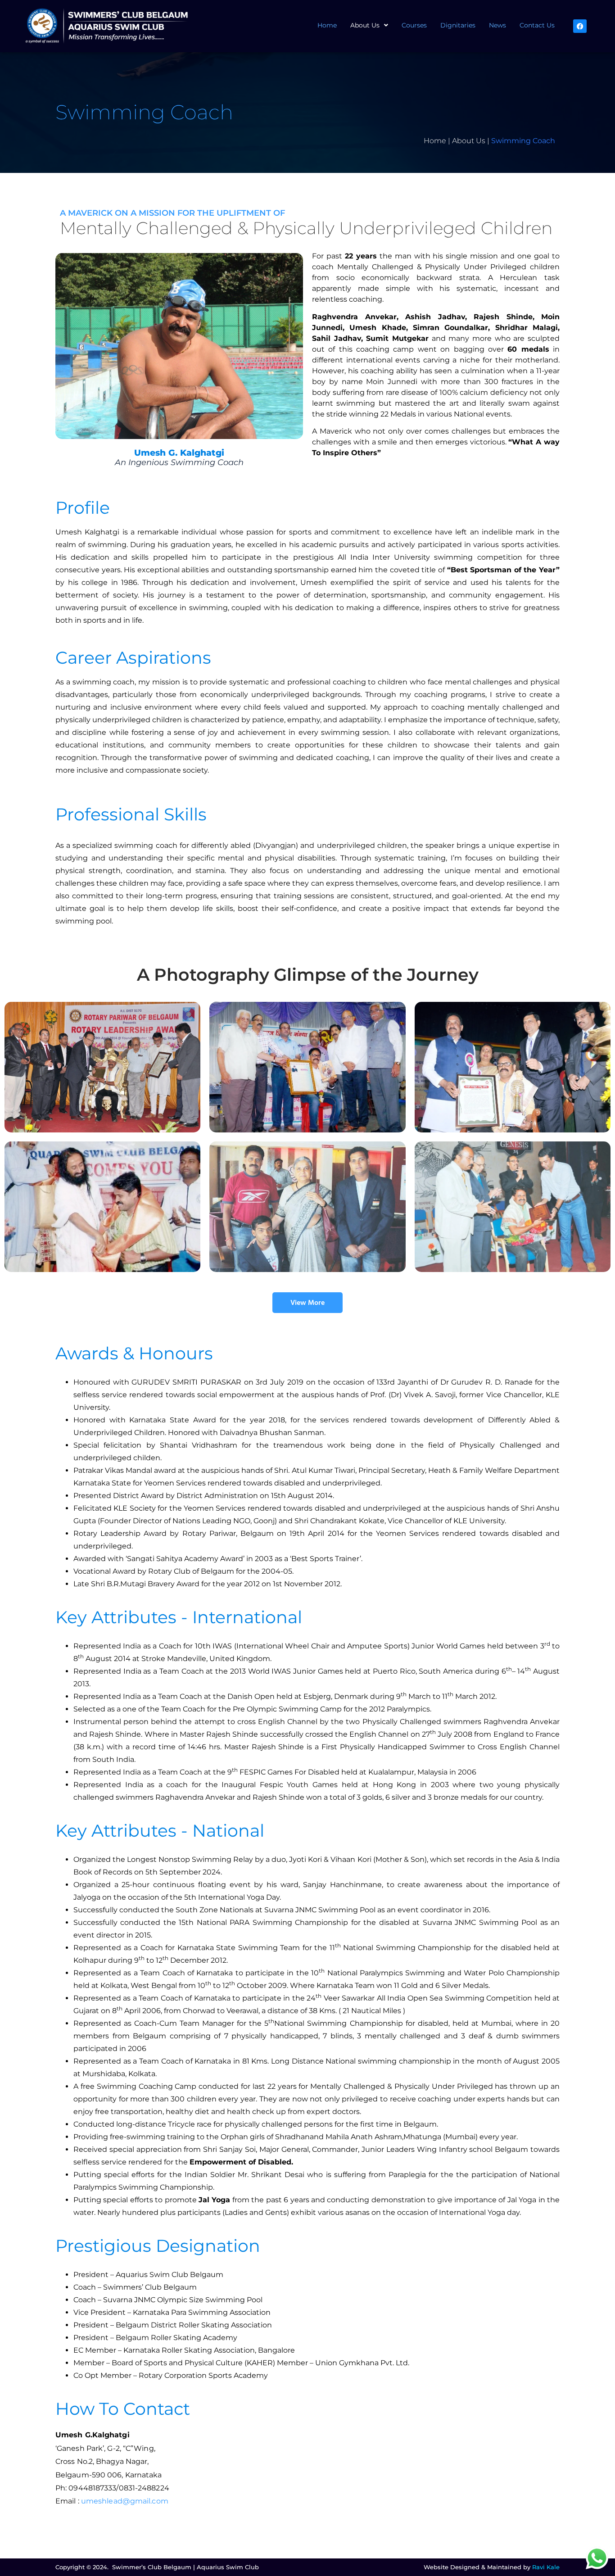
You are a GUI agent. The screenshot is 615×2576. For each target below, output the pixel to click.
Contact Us (537, 25)
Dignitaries (458, 25)
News (497, 25)
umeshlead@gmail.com (125, 2501)
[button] (369, 25)
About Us (365, 25)
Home (327, 25)
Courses (414, 25)
